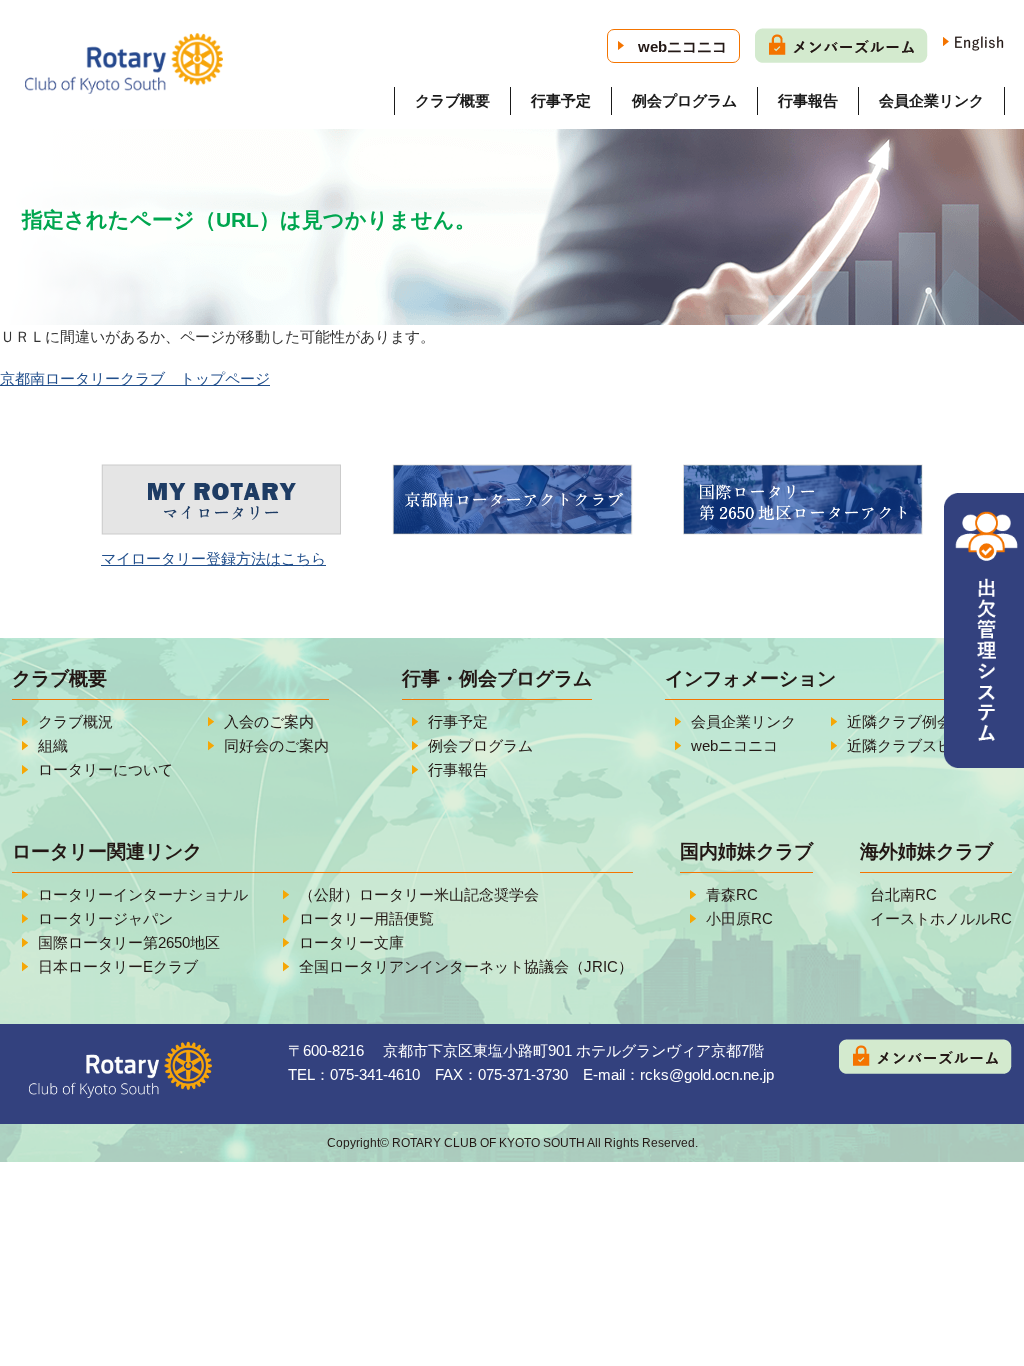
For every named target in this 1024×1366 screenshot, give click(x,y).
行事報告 (808, 100)
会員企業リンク (931, 100)
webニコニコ (682, 46)
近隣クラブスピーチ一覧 (929, 745)
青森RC (732, 894)
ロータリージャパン (105, 918)
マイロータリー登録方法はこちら (213, 558)
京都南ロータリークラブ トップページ (135, 378)
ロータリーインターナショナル (143, 894)
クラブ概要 (452, 100)
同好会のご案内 (276, 745)
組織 (53, 745)
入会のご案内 (269, 721)
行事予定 (561, 100)
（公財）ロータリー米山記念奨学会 (419, 894)
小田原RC (739, 918)
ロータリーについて (105, 769)
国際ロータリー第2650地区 (129, 942)
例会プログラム (684, 100)
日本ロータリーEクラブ (118, 966)
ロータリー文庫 (351, 942)
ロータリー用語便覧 (366, 918)
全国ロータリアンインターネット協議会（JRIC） (466, 966)
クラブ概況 (75, 721)
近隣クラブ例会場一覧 (922, 721)
